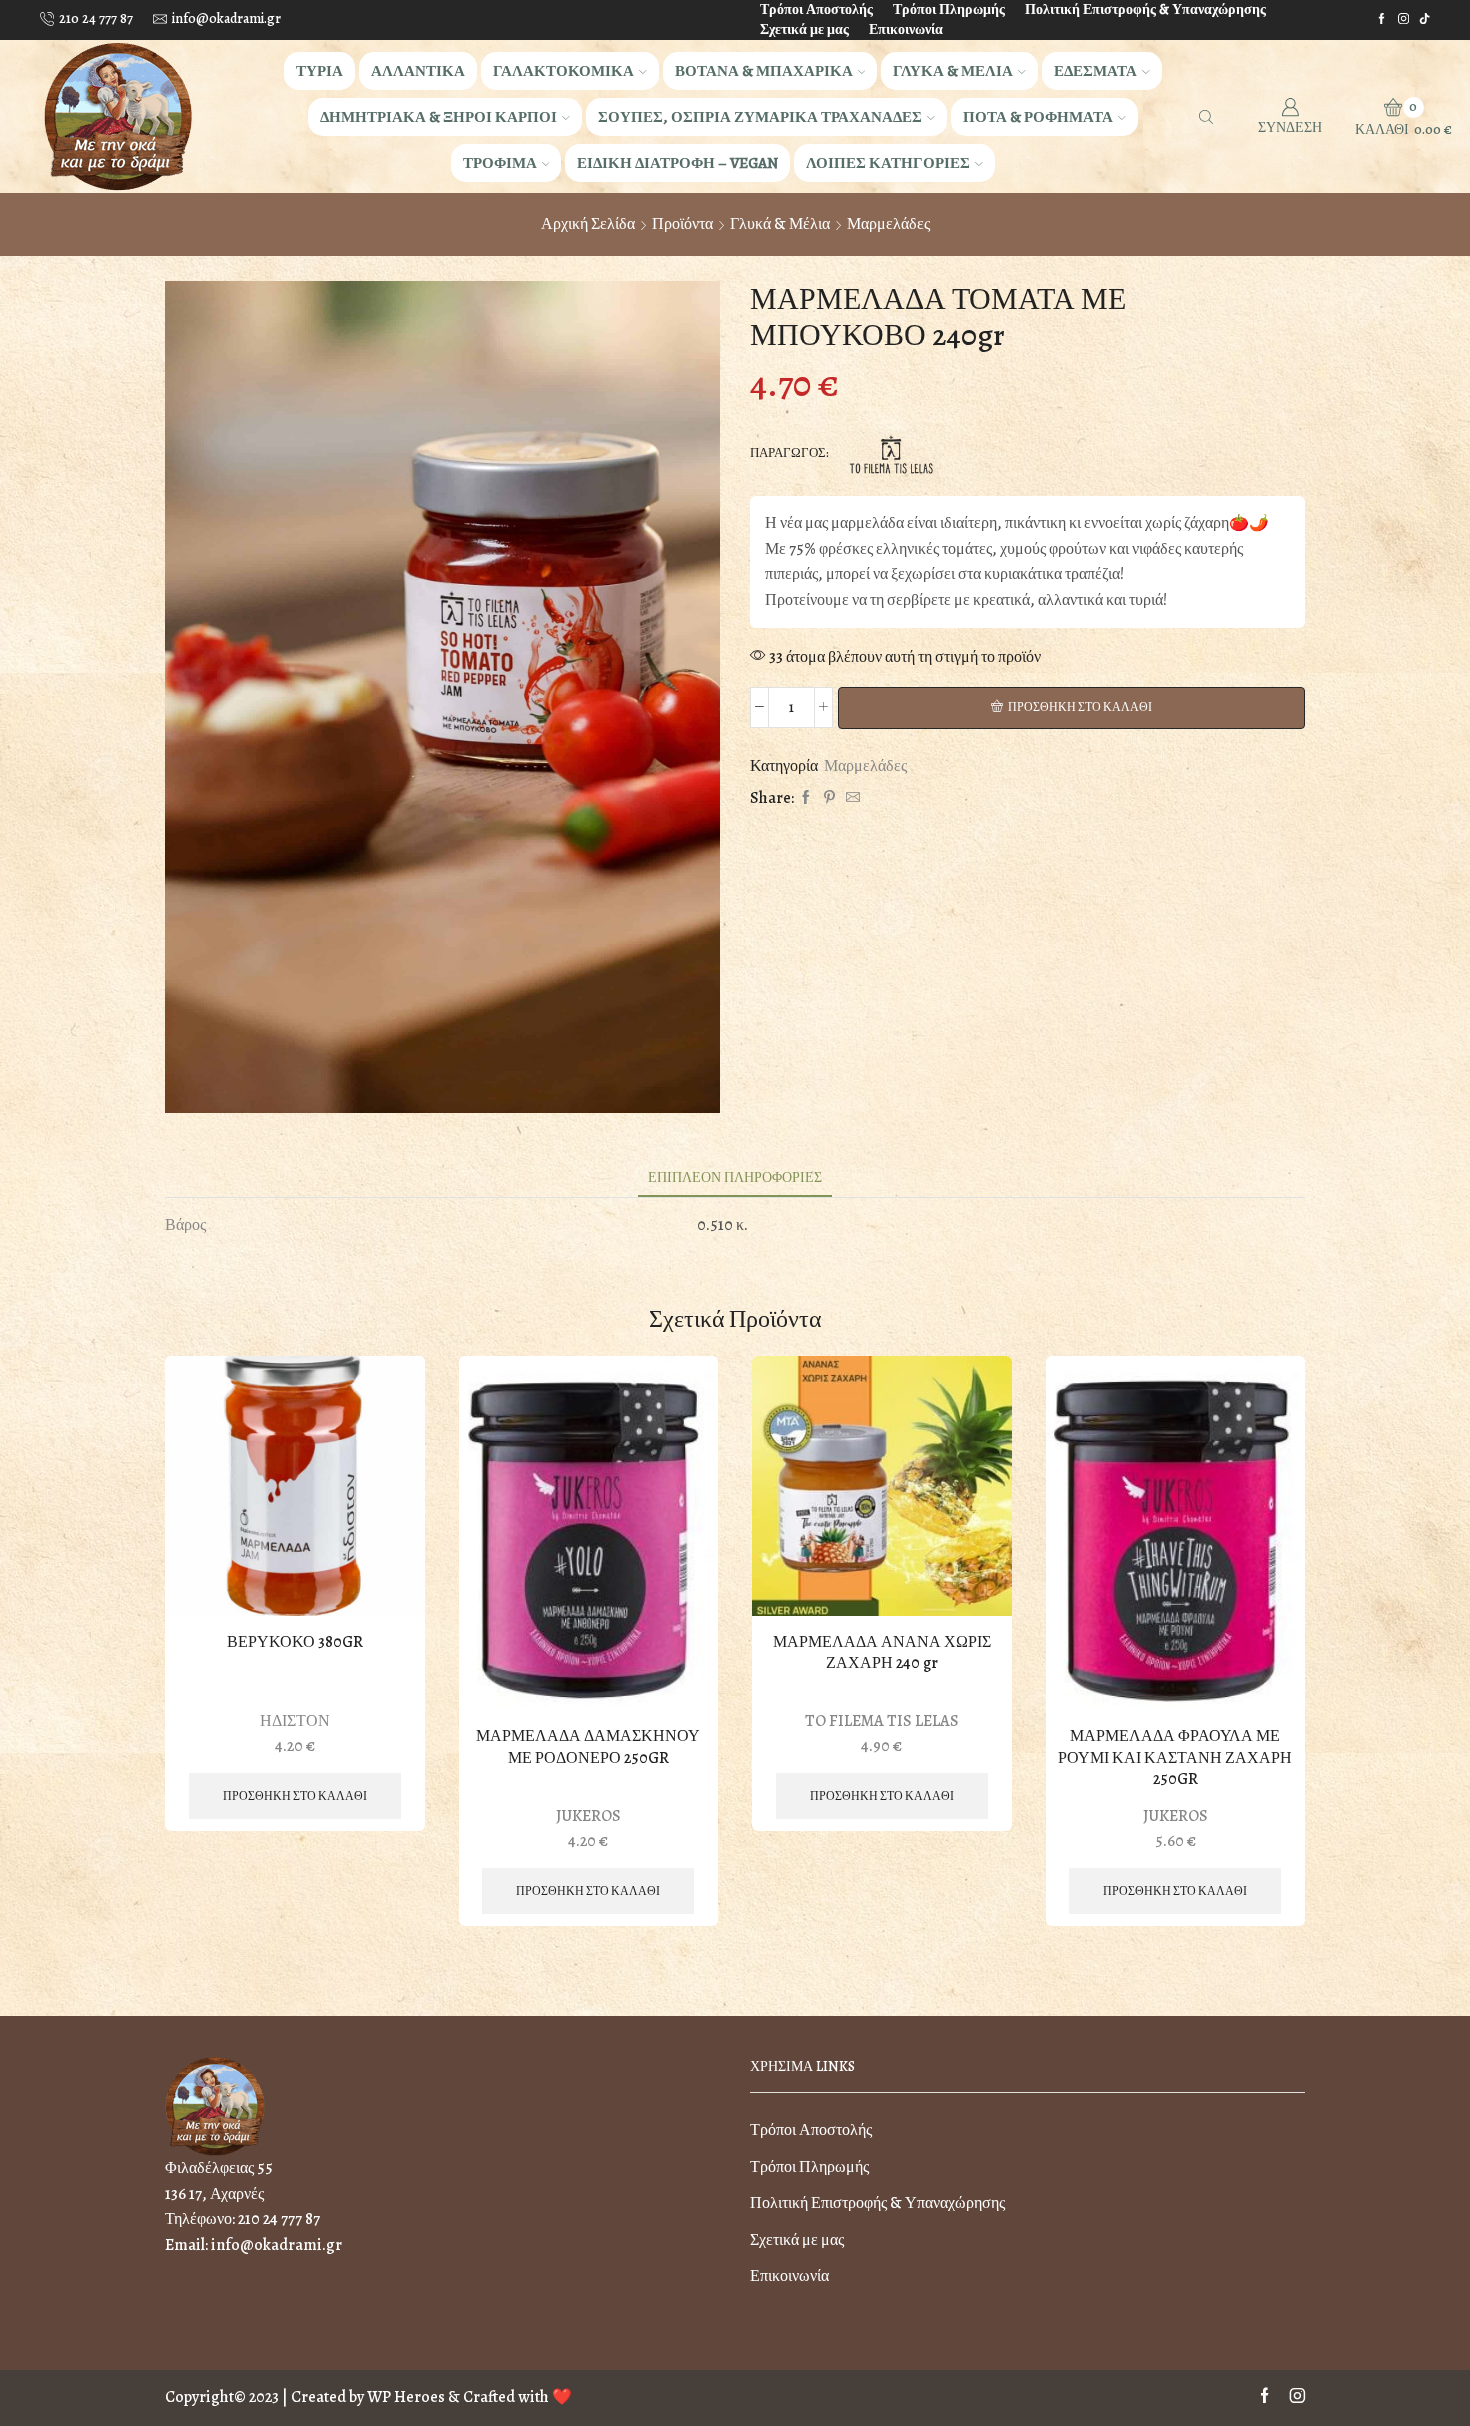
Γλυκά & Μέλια (780, 224)
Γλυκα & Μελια (953, 70)
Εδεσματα (1095, 70)
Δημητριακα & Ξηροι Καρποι (438, 116)
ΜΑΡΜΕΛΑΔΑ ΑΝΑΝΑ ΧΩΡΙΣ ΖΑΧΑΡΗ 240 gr (882, 1653)
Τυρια (319, 70)
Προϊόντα (682, 224)
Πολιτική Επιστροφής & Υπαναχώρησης (1145, 9)
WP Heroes (406, 2397)
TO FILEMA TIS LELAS (882, 1721)
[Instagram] (1403, 19)
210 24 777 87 (279, 2219)
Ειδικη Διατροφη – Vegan (677, 162)
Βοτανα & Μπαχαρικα (764, 70)
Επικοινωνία (906, 29)
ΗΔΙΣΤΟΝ (295, 1721)
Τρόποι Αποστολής (816, 9)
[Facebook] (1381, 19)
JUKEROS (588, 1816)
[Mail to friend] (850, 798)
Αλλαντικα (418, 70)
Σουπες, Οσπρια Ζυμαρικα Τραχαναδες (760, 116)
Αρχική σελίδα (588, 224)
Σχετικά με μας (804, 29)
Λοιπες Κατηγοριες (888, 162)
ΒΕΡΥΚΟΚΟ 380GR (295, 1642)
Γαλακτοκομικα (563, 70)
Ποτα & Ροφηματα (1038, 116)
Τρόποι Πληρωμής (949, 9)
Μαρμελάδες (888, 224)
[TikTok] (1424, 19)
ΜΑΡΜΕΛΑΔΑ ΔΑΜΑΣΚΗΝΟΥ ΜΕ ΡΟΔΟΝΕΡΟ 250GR (588, 1747)
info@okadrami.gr (276, 2245)
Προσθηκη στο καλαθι (1080, 707)
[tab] (735, 1177)
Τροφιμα (500, 162)
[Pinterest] (829, 798)
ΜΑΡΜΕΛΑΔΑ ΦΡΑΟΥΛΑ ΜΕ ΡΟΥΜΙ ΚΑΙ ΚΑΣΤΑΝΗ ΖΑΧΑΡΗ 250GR (1175, 1758)
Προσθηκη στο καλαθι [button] (295, 1796)
